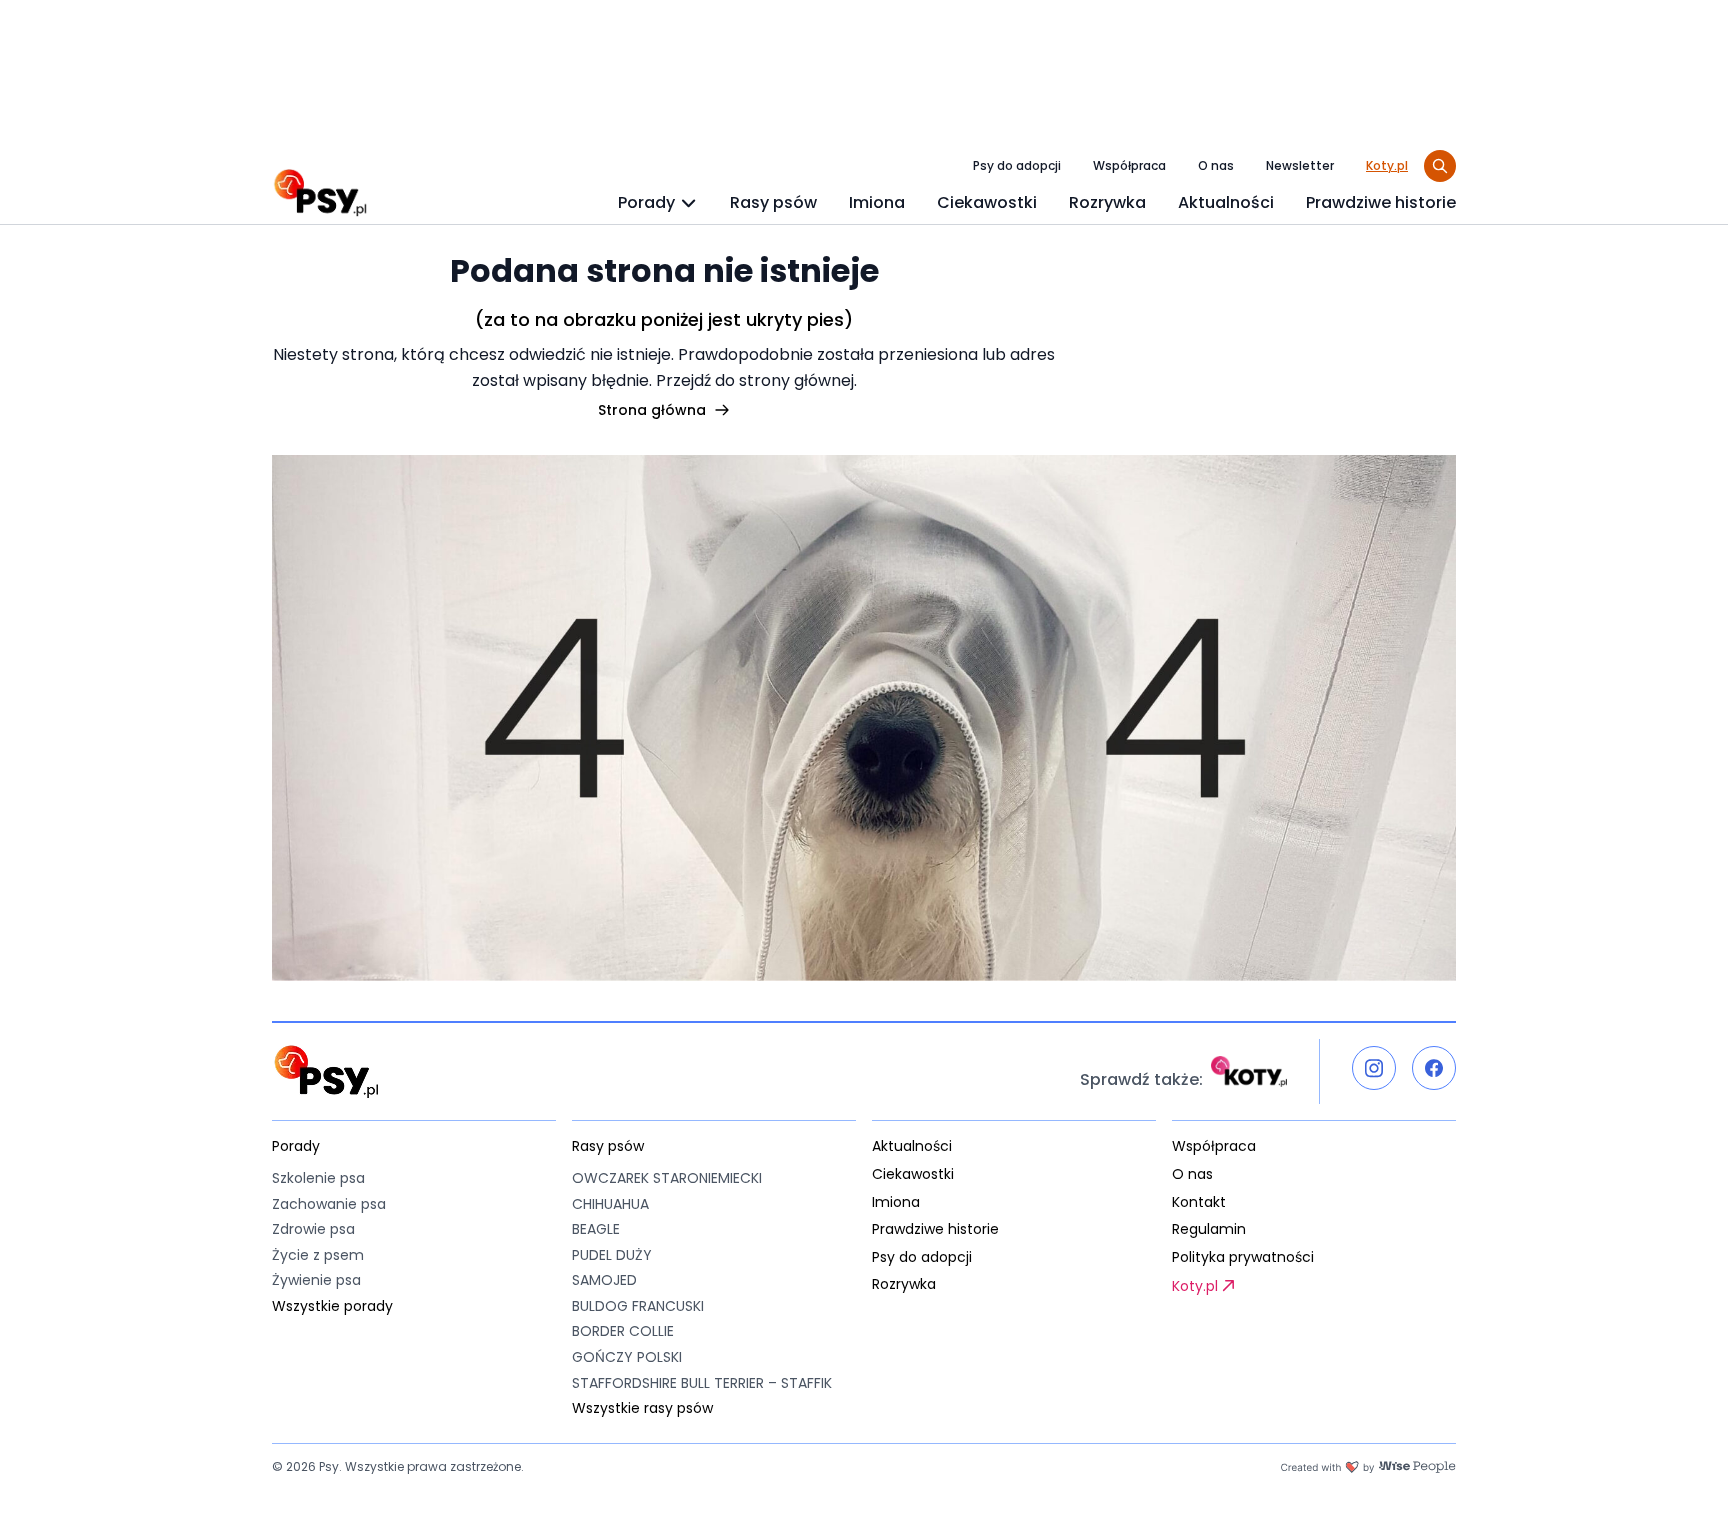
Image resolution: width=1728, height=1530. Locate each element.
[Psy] (320, 193)
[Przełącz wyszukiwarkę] (1440, 166)
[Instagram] (1374, 1068)
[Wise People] (1368, 1467)
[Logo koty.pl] (1249, 1071)
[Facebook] (1434, 1068)
